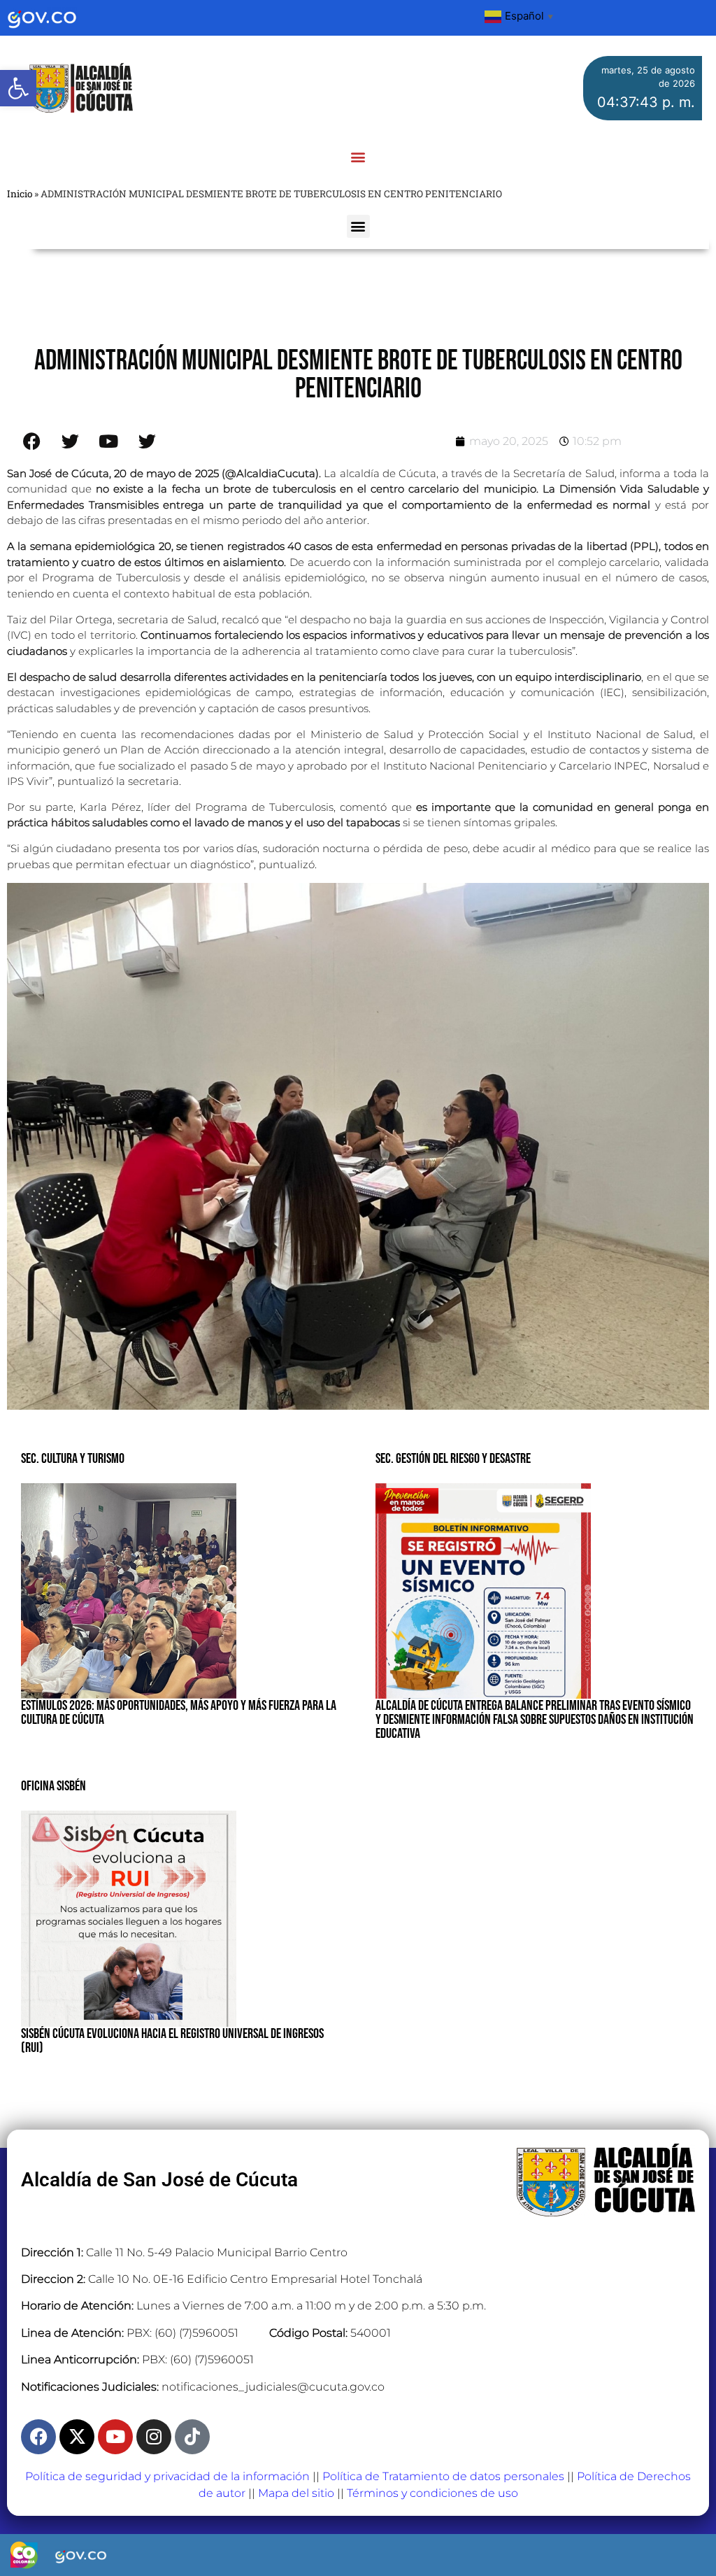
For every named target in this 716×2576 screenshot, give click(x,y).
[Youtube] (115, 2437)
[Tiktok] (192, 2437)
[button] (18, 88)
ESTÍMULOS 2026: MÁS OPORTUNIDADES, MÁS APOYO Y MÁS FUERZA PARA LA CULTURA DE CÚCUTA (179, 1713)
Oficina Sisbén (53, 1786)
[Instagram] (154, 2437)
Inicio (20, 194)
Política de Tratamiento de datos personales (443, 2476)
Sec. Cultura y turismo (73, 1459)
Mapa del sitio (296, 2493)
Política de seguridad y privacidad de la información (167, 2476)
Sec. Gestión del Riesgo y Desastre (453, 1459)
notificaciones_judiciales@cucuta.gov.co (273, 2387)
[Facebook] (38, 2437)
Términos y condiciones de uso (432, 2493)
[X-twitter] (77, 2437)
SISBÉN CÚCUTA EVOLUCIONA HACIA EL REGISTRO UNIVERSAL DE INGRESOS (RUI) (172, 2041)
